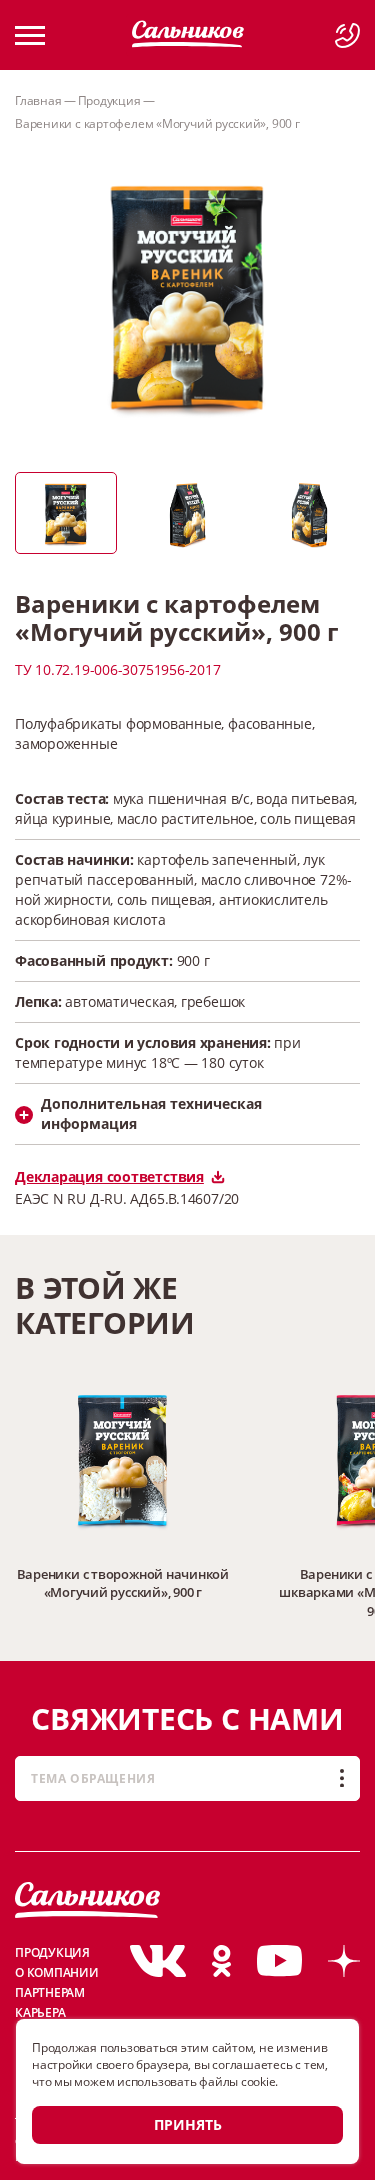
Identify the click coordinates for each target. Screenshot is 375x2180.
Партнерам (50, 1992)
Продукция (109, 100)
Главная (38, 100)
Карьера (40, 2012)
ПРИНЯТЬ (188, 2124)
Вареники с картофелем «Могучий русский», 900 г (157, 123)
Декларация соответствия (109, 1176)
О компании (57, 1972)
